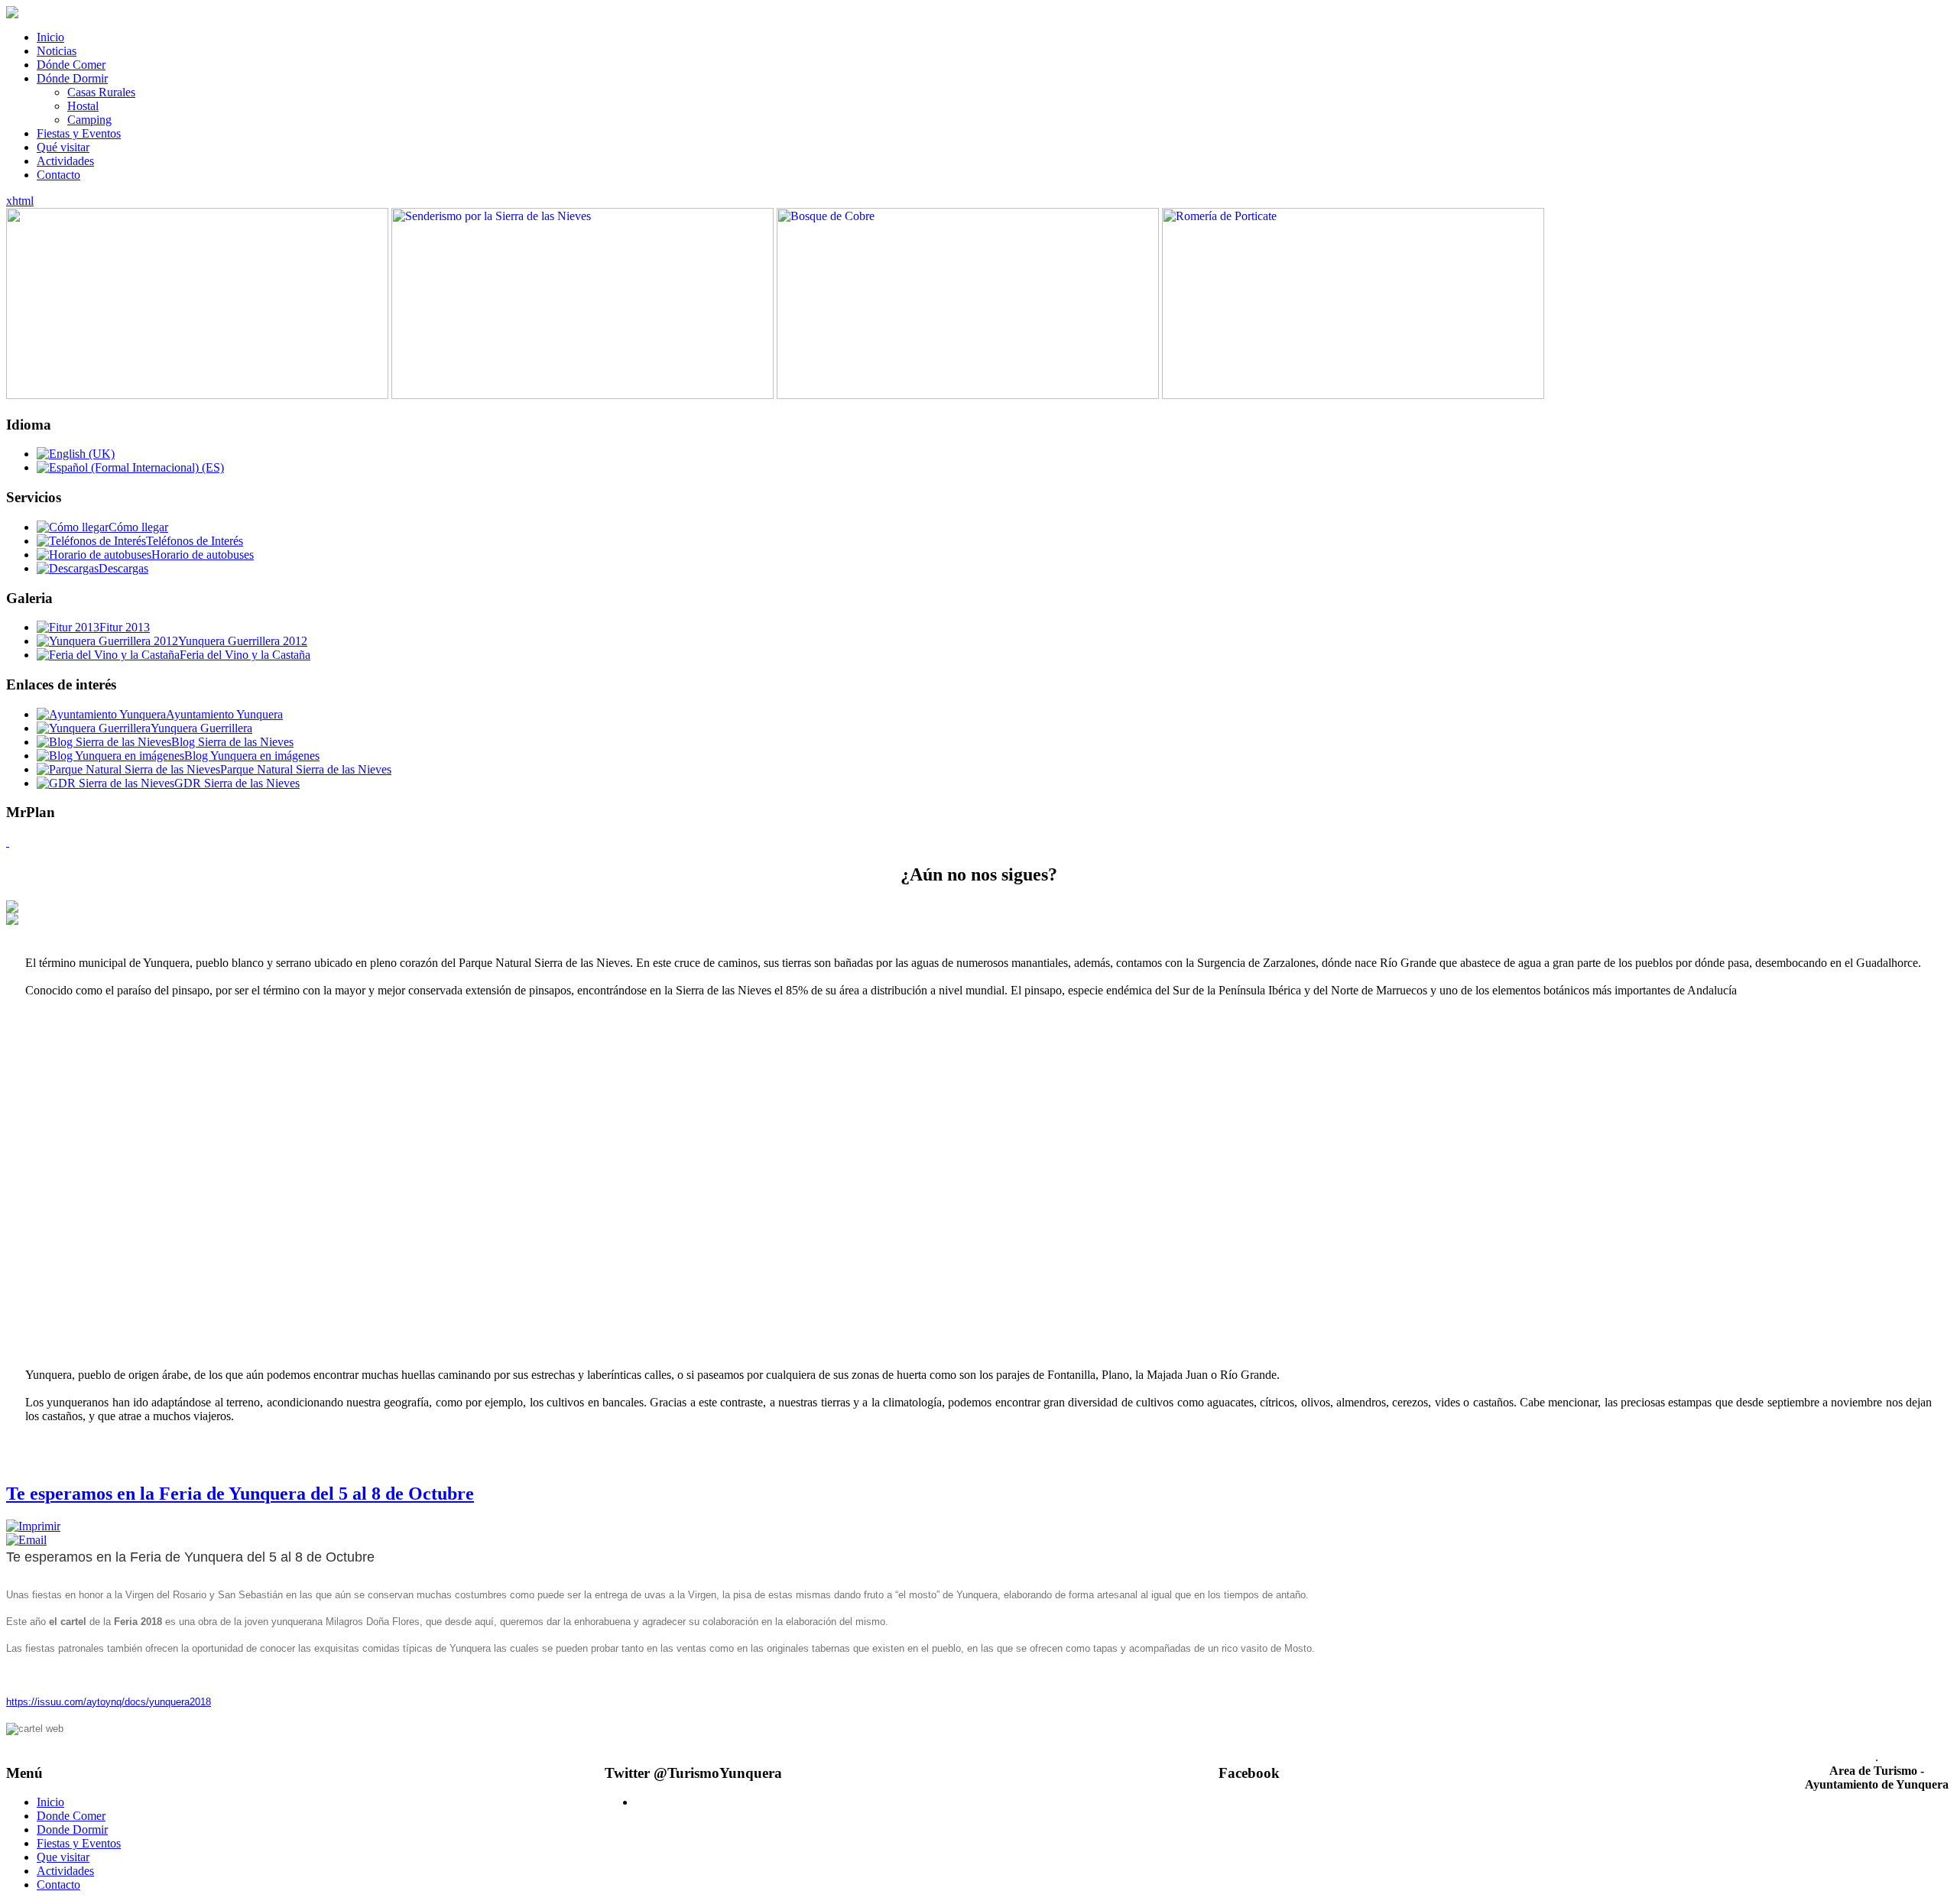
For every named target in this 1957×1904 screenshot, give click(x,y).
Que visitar (63, 1857)
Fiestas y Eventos (79, 133)
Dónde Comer (71, 65)
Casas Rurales (101, 92)
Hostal (83, 106)
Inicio (50, 37)
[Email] (26, 1540)
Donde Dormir (72, 1829)
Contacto (58, 175)
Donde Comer (71, 1816)
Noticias (57, 51)
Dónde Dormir (72, 78)
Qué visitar (63, 147)
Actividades (65, 161)
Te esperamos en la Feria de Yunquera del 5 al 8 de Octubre (240, 1494)
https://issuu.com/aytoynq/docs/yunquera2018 (109, 1702)
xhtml (20, 201)
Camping (89, 120)
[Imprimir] (33, 1526)
